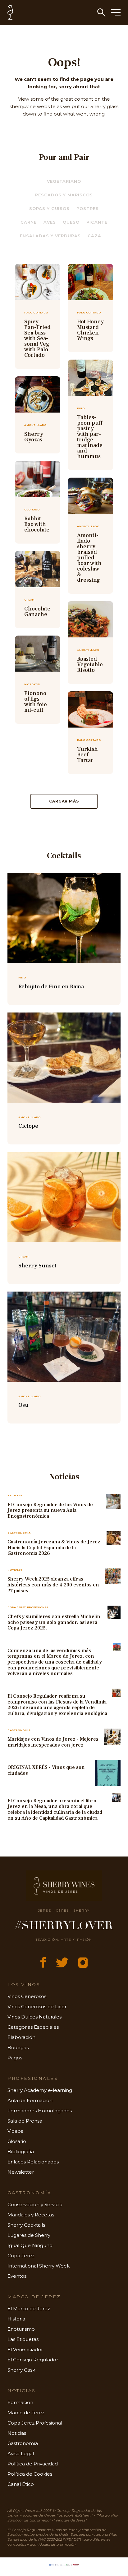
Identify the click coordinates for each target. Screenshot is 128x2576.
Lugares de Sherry (29, 2235)
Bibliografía (21, 2152)
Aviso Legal (21, 2454)
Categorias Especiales (33, 2027)
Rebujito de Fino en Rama (51, 987)
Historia (16, 2319)
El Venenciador (25, 2349)
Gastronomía (23, 2443)
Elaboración (21, 2037)
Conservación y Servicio (35, 2204)
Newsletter (21, 2172)
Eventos (17, 2276)
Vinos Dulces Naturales (34, 2017)
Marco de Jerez (26, 2413)
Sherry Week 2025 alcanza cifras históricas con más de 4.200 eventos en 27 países (53, 1585)
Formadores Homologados (40, 2111)
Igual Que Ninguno (30, 2245)
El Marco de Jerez (29, 2309)
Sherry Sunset (37, 1266)
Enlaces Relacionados (33, 2162)
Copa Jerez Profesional (35, 2423)
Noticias (17, 2433)
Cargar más (64, 801)
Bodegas (18, 2047)
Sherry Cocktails (26, 2225)
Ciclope (28, 1126)
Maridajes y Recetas (31, 2215)
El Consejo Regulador (33, 2360)
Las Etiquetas (23, 2339)
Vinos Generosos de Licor (37, 2007)
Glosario (17, 2141)
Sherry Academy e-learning (40, 2090)
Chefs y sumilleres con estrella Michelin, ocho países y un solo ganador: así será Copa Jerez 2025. (55, 1622)
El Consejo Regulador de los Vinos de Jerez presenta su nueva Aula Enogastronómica (50, 1510)
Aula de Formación (30, 2100)
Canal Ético (21, 2484)
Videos (15, 2131)
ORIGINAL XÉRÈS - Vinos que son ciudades (46, 1770)
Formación (20, 2402)
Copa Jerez (21, 2256)
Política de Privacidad (33, 2464)
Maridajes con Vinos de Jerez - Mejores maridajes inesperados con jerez (53, 1742)
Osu (23, 1405)
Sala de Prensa (25, 2121)
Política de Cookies (30, 2474)
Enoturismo (21, 2329)
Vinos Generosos (27, 1996)
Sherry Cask (21, 2370)
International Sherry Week (39, 2266)
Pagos (15, 2058)
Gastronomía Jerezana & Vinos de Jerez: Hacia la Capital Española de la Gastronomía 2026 (55, 1548)
